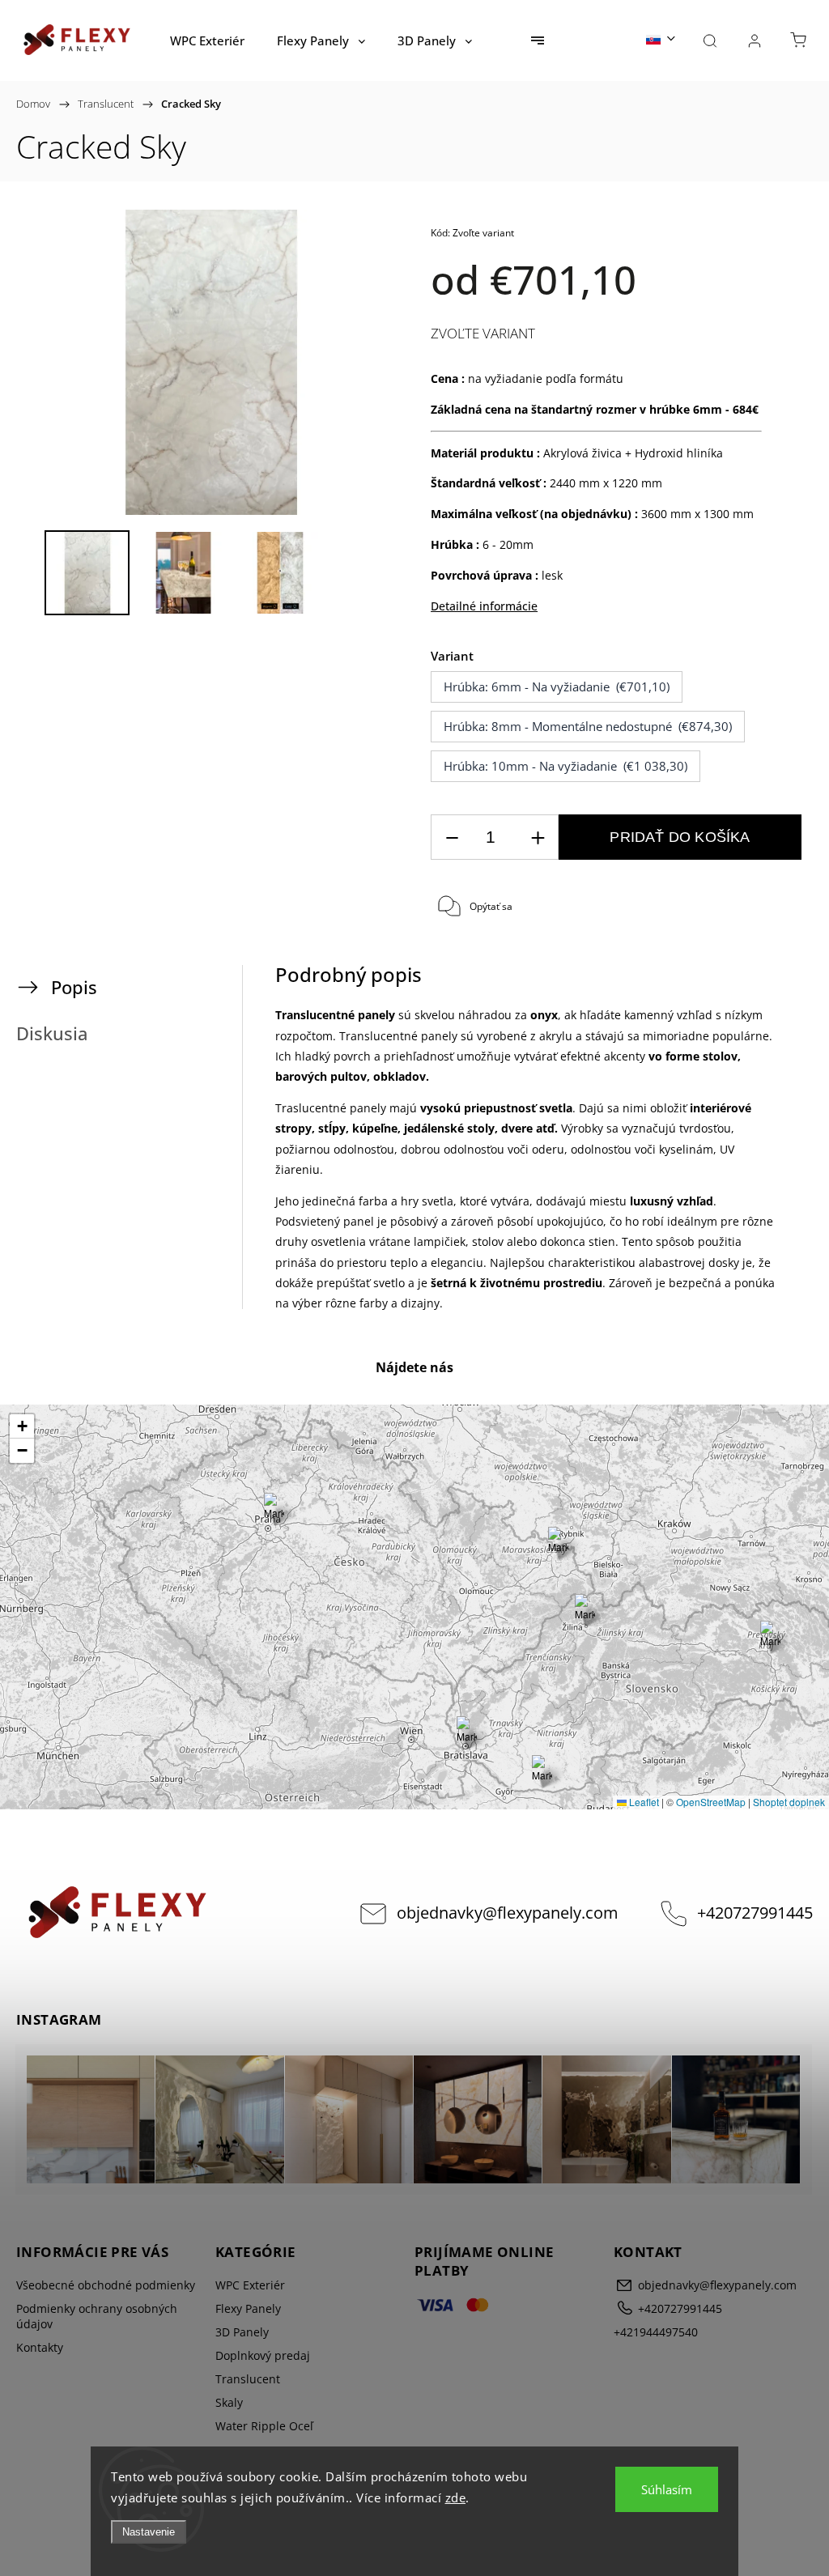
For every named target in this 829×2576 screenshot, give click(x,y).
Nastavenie (149, 2532)
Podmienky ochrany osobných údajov (97, 2316)
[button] (770, 1637)
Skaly (229, 2402)
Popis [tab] (74, 987)
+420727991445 (755, 1913)
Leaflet (643, 1802)
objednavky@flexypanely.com (508, 1913)
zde (456, 2497)
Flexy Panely (248, 2308)
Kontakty (40, 2347)
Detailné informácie (484, 606)
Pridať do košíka (680, 837)
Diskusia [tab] (52, 1033)
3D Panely (242, 2332)
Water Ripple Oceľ (264, 2426)
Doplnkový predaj (263, 2355)
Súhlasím (667, 2489)
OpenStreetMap (711, 1802)
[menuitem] (207, 40)
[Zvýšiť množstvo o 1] (538, 837)
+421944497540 (656, 2332)
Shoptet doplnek (789, 1802)
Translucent (248, 2379)
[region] (414, 1607)
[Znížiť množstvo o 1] (452, 837)
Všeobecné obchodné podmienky (106, 2285)
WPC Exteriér (250, 2285)
